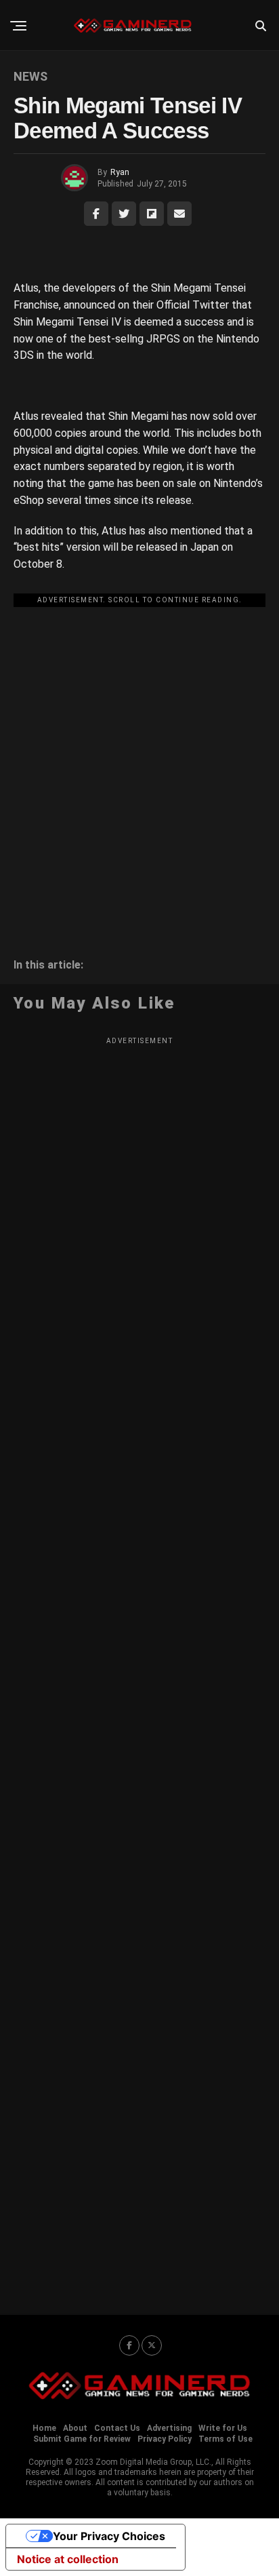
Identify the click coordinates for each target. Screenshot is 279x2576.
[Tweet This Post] (124, 214)
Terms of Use (226, 2439)
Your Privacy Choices (109, 2536)
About (75, 2428)
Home (44, 2428)
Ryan (120, 172)
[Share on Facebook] (96, 214)
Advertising (169, 2428)
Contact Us (117, 2428)
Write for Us (223, 2428)
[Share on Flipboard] (152, 214)
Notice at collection (68, 2559)
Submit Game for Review (82, 2439)
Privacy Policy (165, 2439)
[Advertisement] (139, 753)
